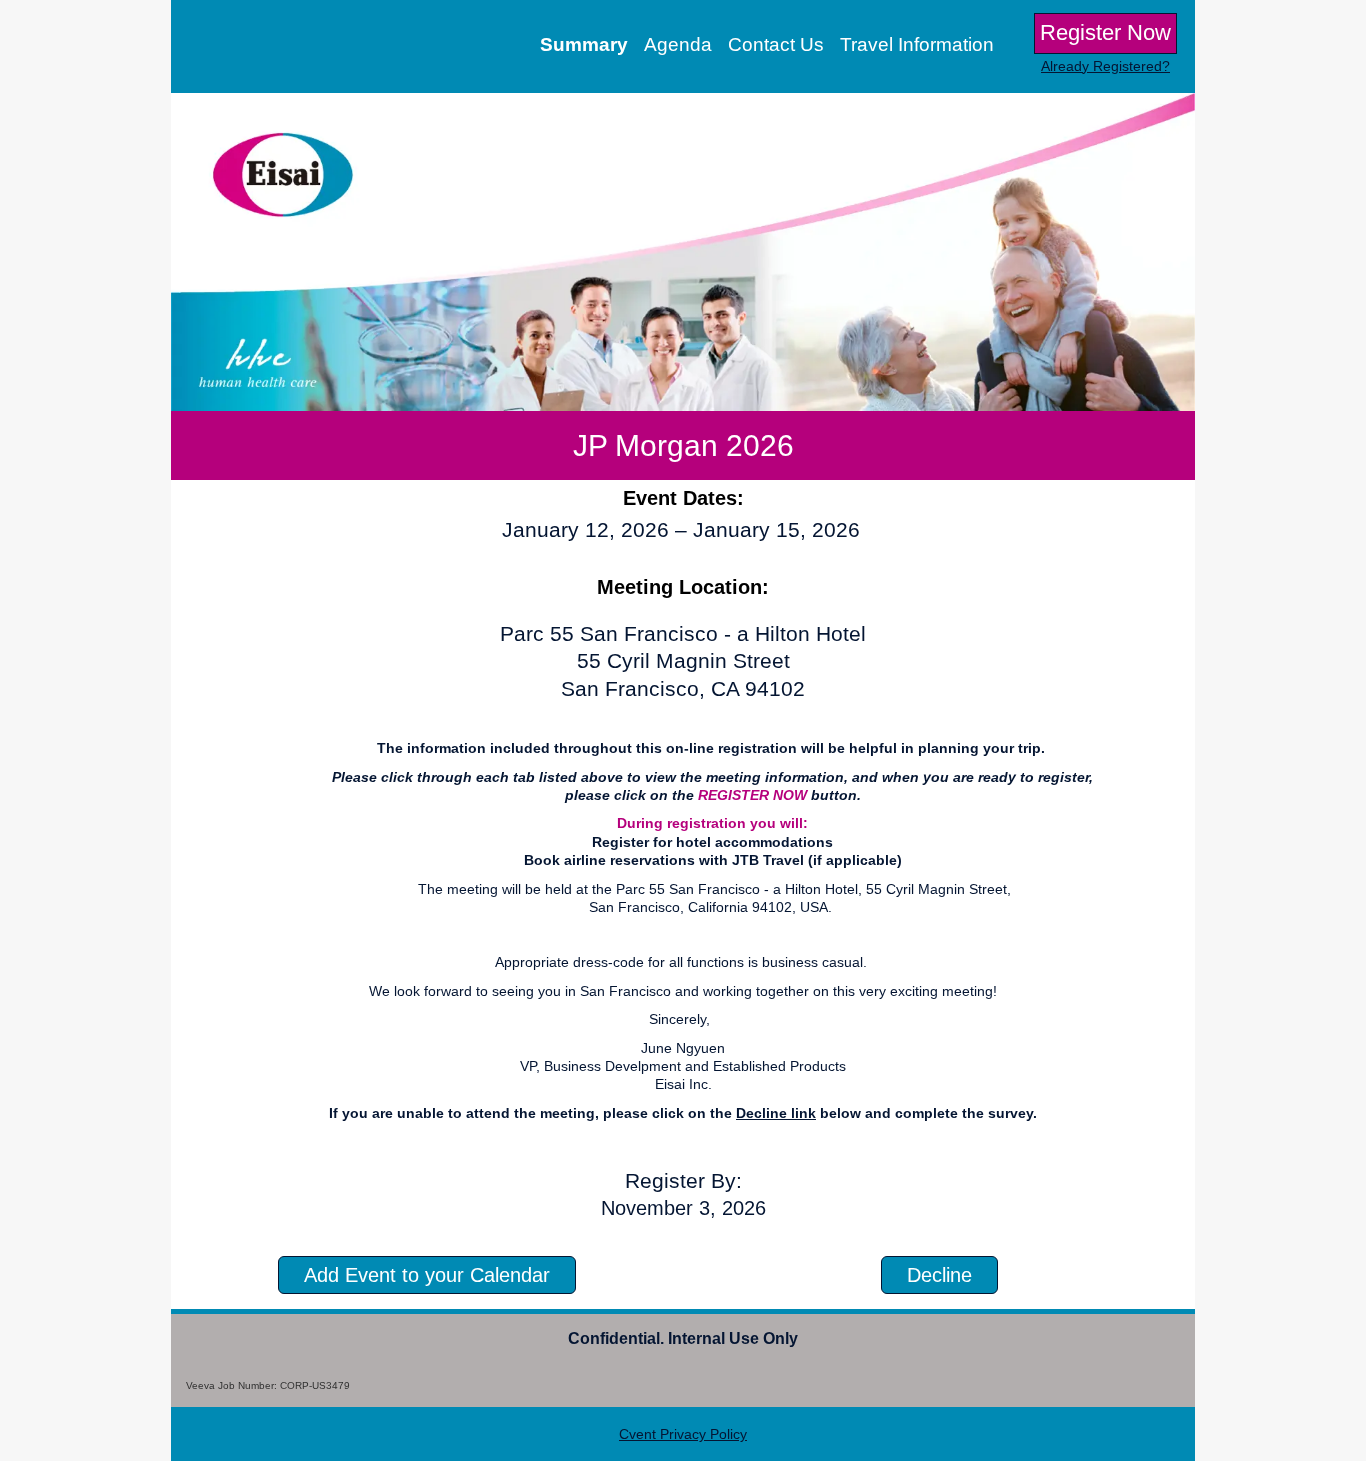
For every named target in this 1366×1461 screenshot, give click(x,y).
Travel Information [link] (917, 44)
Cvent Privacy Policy (683, 1434)
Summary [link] (584, 44)
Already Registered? (1105, 66)
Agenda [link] (678, 44)
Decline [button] (939, 1275)
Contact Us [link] (776, 44)
